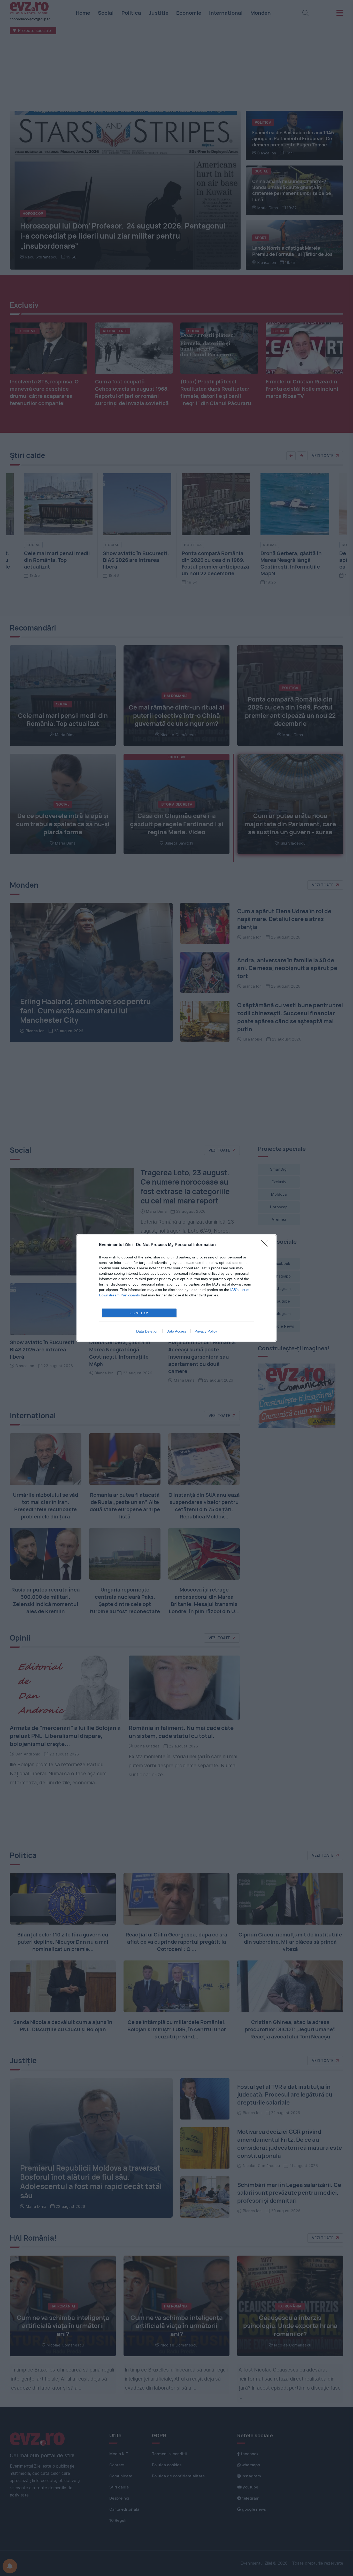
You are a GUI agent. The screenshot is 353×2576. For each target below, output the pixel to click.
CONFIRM (139, 1313)
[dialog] (177, 1288)
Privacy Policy (206, 1331)
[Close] (266, 1245)
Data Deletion (147, 1331)
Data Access (177, 1331)
